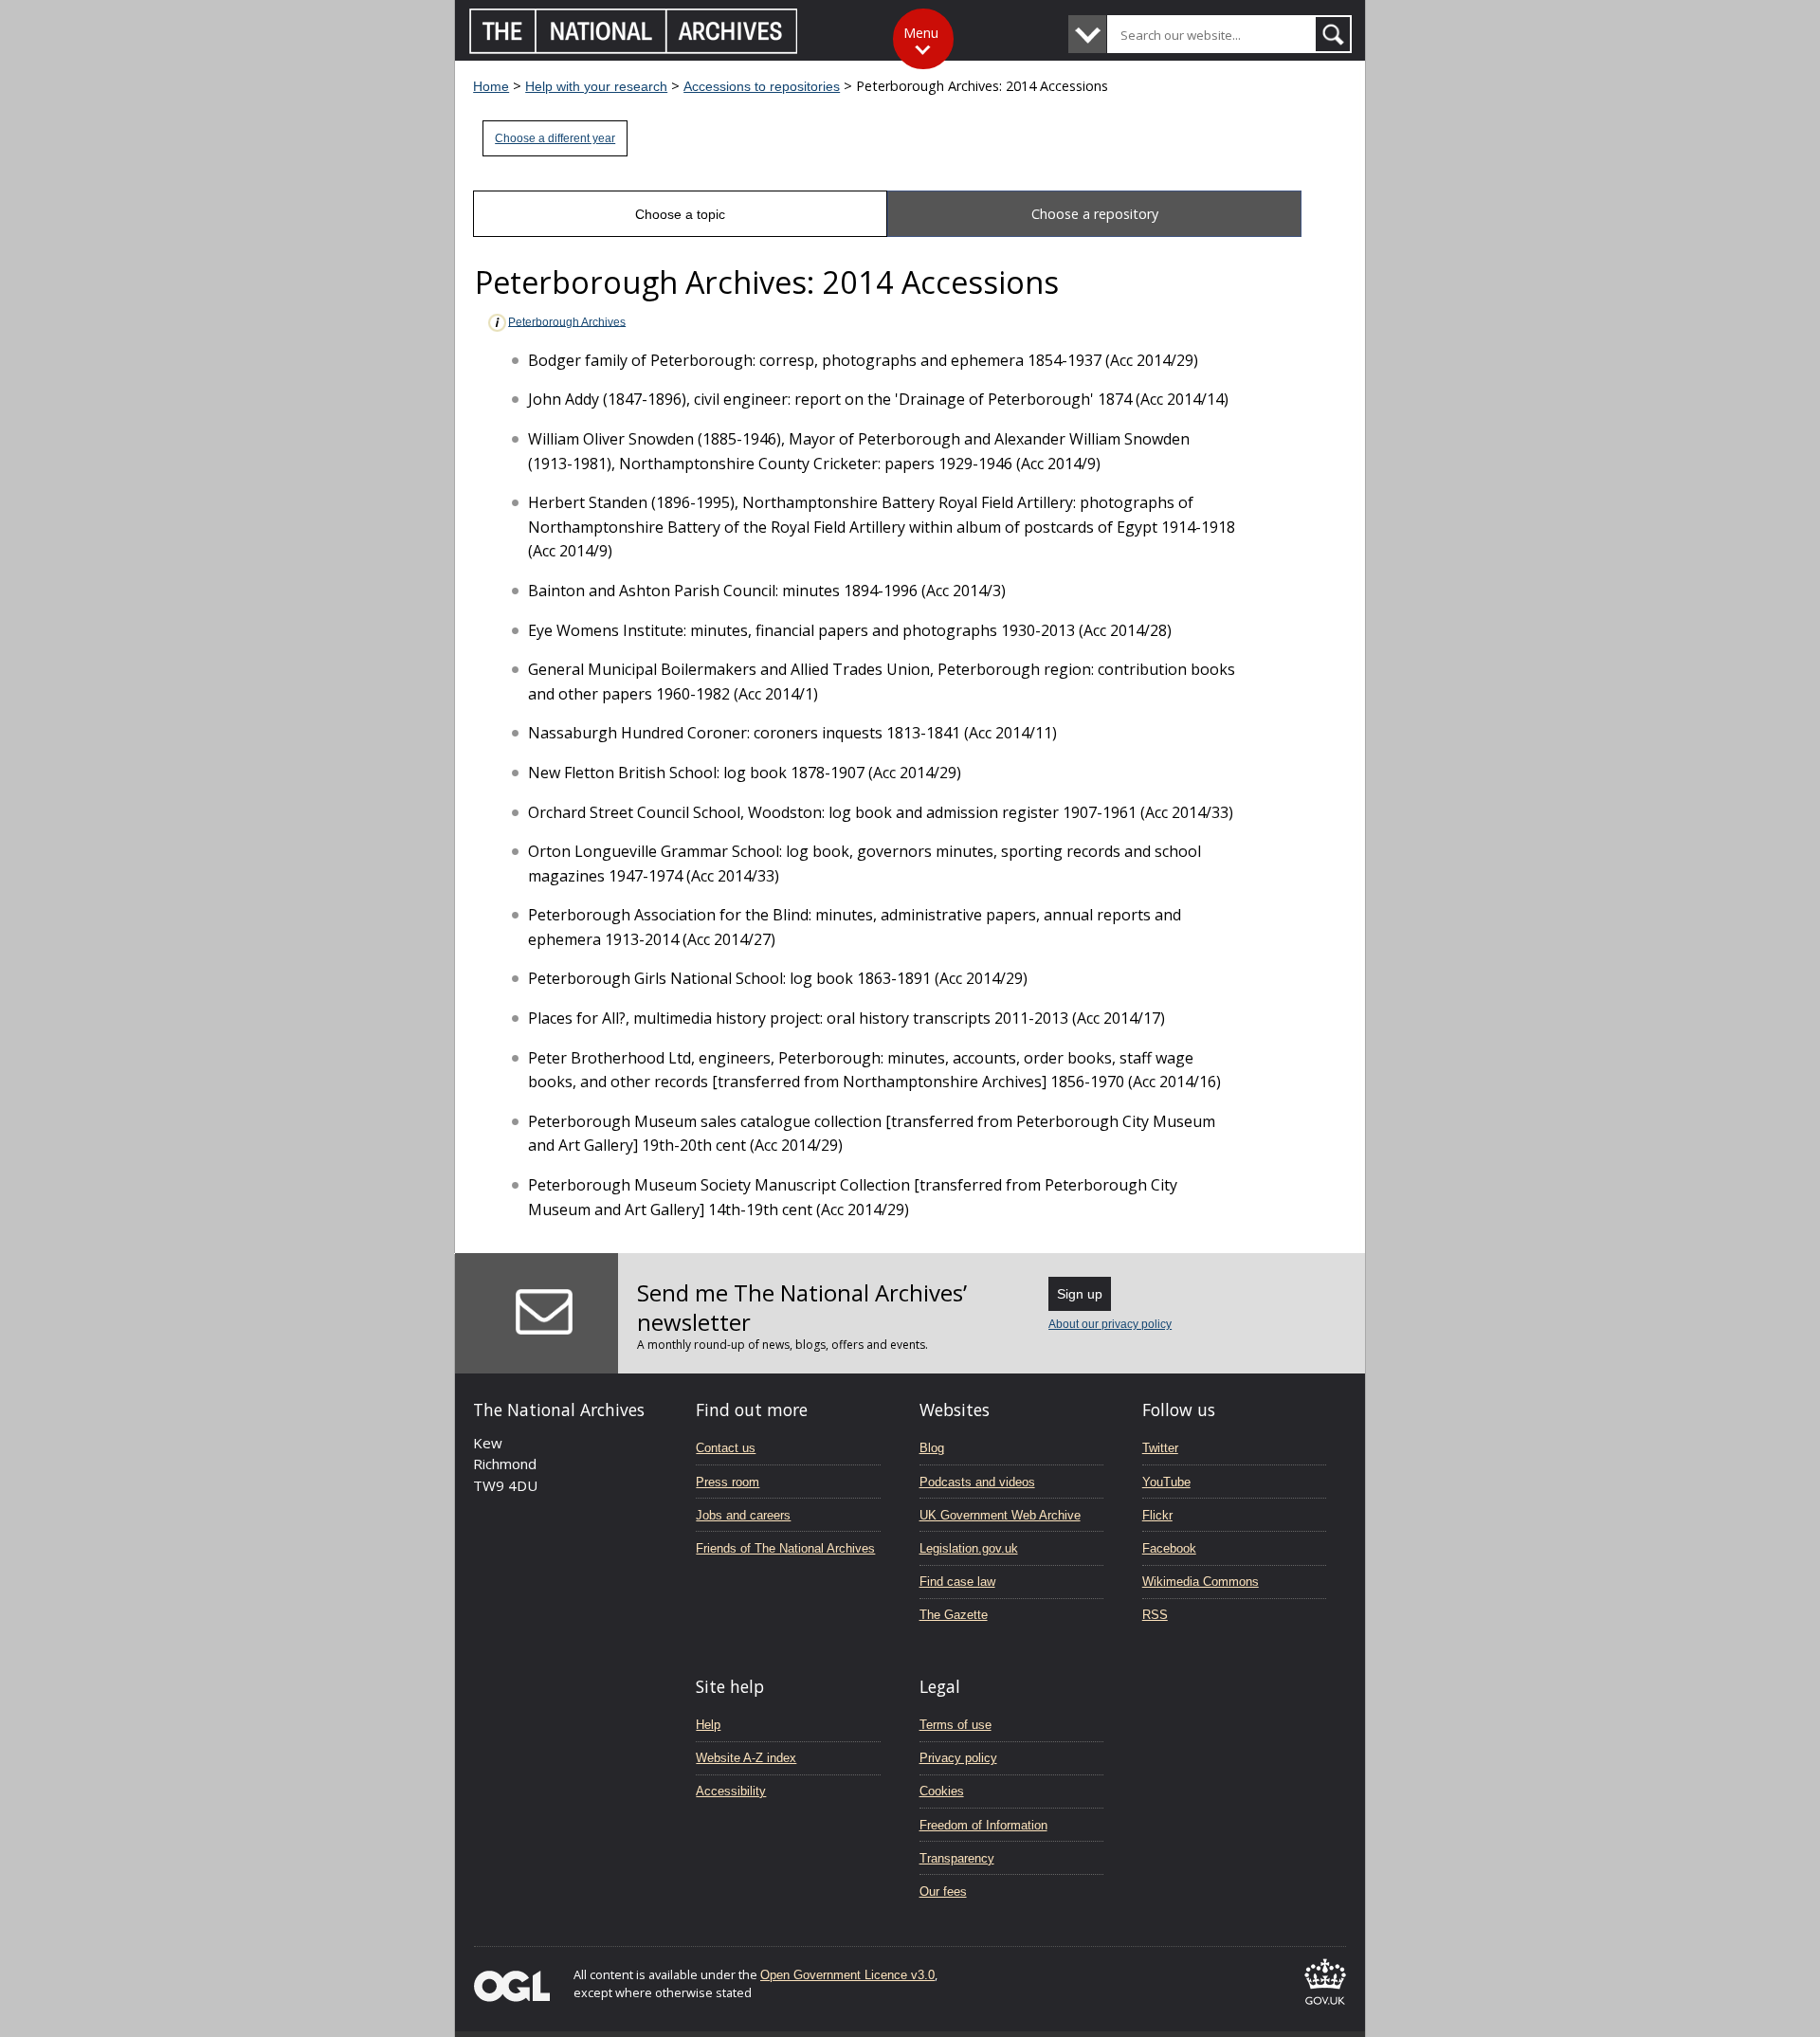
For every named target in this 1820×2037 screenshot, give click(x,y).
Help (708, 1725)
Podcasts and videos (977, 1482)
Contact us (726, 1448)
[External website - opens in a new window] (1325, 2008)
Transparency (957, 1858)
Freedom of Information (983, 1825)
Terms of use (955, 1725)
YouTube (1166, 1482)
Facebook (1169, 1548)
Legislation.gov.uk (969, 1548)
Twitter (1160, 1448)
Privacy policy (958, 1758)
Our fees (943, 1891)
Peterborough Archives (567, 321)
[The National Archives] (634, 49)
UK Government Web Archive (1000, 1515)
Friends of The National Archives (785, 1548)
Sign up (1080, 1294)
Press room (728, 1482)
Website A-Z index (746, 1758)
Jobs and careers (743, 1515)
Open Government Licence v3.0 (847, 1975)
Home (491, 86)
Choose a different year (555, 138)
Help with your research (596, 86)
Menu (921, 33)
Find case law (957, 1582)
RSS (1155, 1615)
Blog (932, 1448)
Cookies (942, 1791)
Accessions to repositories (762, 86)
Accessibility (731, 1791)
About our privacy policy (1110, 1324)
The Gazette (954, 1615)
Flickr (1157, 1515)
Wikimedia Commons (1201, 1582)
